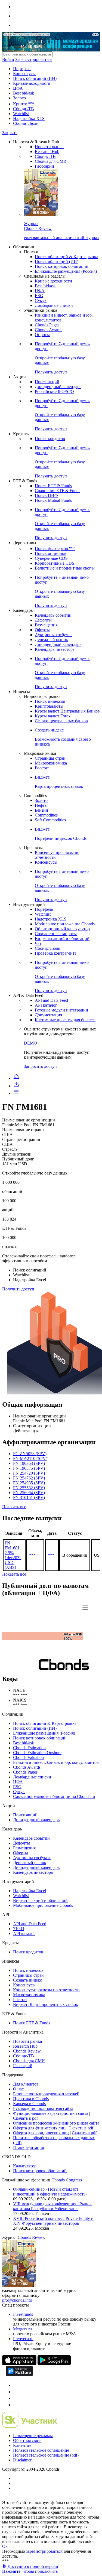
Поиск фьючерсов (55, 549)
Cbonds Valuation (28, 1757)
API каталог (46, 1005)
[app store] (19, 2364)
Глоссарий (44, 166)
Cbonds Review (27, 2051)
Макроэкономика (51, 763)
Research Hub (47, 152)
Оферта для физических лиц (39, 2128)
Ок (5, 2546)
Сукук (41, 300)
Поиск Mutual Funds (53, 500)
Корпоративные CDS (55, 563)
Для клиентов (26, 2084)
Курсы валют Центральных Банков (67, 711)
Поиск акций (47, 382)
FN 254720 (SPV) (29, 1473)
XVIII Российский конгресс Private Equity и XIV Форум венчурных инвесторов (53, 2221)
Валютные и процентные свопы (65, 568)
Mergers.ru (22, 2329)
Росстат (42, 768)
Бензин (41, 810)
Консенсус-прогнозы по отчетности (46, 1990)
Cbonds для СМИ (51, 161)
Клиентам (22, 2445)
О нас (18, 2089)
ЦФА (18, 88)
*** (32, 1555)
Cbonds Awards (49, 330)
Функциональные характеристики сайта (51, 2113)
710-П (19, 1929)
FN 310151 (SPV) (29, 1497)
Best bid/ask (24, 93)
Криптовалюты (49, 706)
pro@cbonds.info (17, 2300)
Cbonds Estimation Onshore (37, 1753)
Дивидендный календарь (58, 387)
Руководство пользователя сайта (43, 2108)
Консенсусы (24, 74)
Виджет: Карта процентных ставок (46, 2004)
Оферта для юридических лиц (41, 2133)
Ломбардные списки (54, 305)
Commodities (46, 815)
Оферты (42, 630)
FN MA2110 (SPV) (30, 1458)
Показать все (14, 1507)
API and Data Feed (51, 1000)
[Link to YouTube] (16, 2392)
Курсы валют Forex (53, 716)
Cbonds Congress (67, 2180)
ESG (39, 296)
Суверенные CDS (51, 558)
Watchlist (21, 114)
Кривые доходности (32, 83)
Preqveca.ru (23, 2339)
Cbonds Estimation (29, 1748)
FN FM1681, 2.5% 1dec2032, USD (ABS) (14, 1555)
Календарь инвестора (55, 649)
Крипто (24, 104)
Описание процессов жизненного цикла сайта (56, 2123)
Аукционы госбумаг (54, 635)
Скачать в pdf (25, 2118)
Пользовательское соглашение (41, 2450)
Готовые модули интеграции (61, 1010)
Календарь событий (53, 615)
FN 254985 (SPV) (29, 1483)
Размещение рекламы (33, 2436)
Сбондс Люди (26, 123)
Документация (48, 1015)
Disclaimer (22, 2460)
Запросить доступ (40, 1066)
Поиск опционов (51, 553)
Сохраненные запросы (56, 934)
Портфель (22, 69)
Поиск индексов (50, 701)
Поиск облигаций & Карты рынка (67, 257)
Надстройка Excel (30, 1891)
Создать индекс (27, 1980)
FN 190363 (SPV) (29, 1463)
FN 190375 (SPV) (29, 1468)
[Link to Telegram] (16, 2385)
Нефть (41, 805)
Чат (38, 943)
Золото (19, 98)
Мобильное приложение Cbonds (65, 924)
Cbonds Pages (47, 325)
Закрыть (10, 133)
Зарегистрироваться (34, 59)
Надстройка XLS (29, 118)
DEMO (30, 1043)
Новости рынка (49, 147)
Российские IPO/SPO (54, 391)
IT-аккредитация (28, 2147)
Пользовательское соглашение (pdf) (46, 2455)
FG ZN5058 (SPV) (30, 1454)
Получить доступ (18, 1289)
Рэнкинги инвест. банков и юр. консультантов (56, 1762)
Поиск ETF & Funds (53, 486)
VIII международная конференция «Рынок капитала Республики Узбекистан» (52, 2206)
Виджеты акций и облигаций (62, 939)
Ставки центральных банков (61, 721)
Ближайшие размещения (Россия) (66, 271)
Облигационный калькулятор (62, 929)
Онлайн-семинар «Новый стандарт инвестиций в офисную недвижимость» (50, 2192)
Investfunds (23, 2314)
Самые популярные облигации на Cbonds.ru (54, 1796)
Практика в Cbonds (31, 2099)
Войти (8, 59)
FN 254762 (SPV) (29, 1478)
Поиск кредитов (50, 439)
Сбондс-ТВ (24, 109)
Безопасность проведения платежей (46, 2094)
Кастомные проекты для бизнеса (65, 1020)
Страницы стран (50, 758)
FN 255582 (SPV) (29, 1488)
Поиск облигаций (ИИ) (35, 78)
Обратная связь (27, 2440)
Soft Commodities (50, 820)
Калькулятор (25, 2166)
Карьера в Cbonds (29, 2104)
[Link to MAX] (16, 2405)
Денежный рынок (51, 640)
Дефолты (43, 620)
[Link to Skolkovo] (30, 2426)
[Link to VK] (16, 2398)
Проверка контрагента (56, 953)
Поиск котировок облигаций (62, 266)
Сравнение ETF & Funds (58, 491)
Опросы (42, 335)
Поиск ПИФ (46, 495)
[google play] (54, 2364)
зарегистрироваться (44, 2551)
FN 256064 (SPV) (29, 1493)
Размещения (46, 625)
